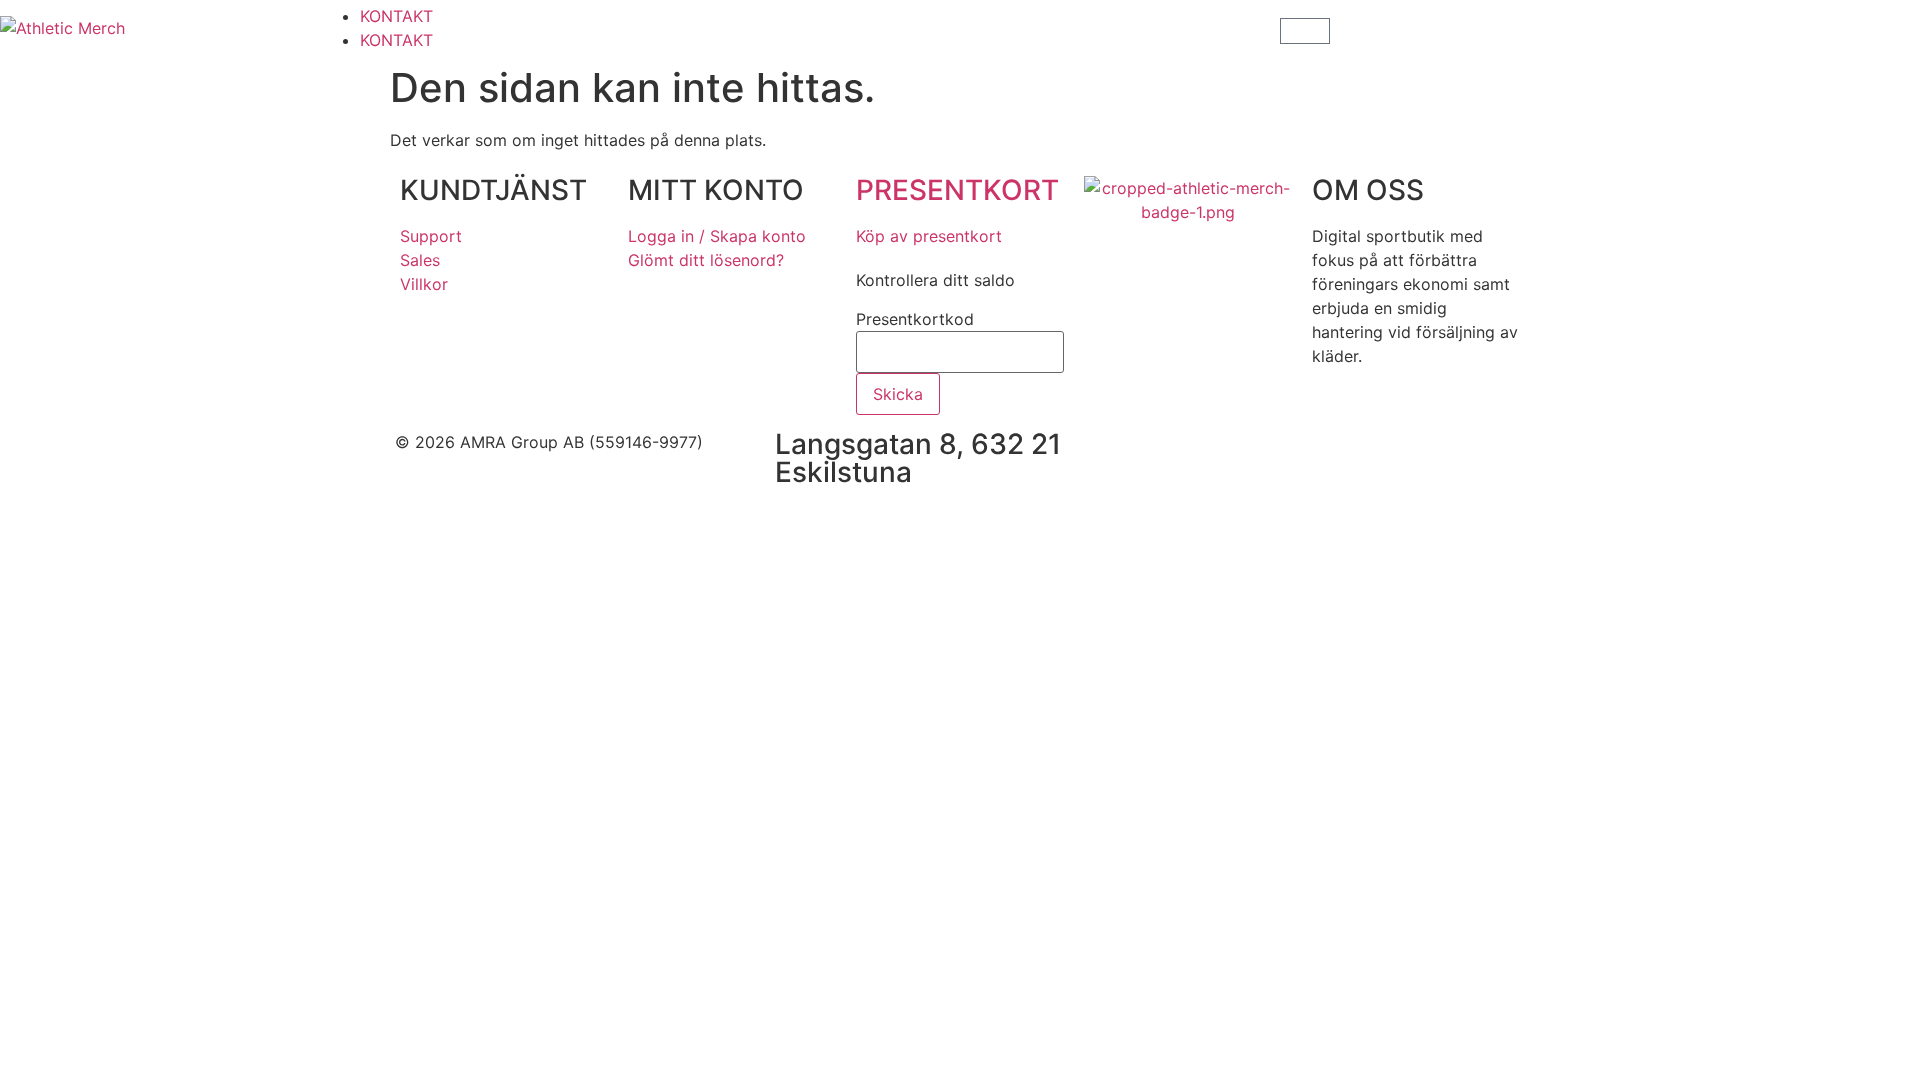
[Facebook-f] (1180, 455)
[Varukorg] (1305, 31)
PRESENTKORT (957, 190)
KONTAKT (396, 16)
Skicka (898, 394)
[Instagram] (1235, 455)
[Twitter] (1290, 455)
